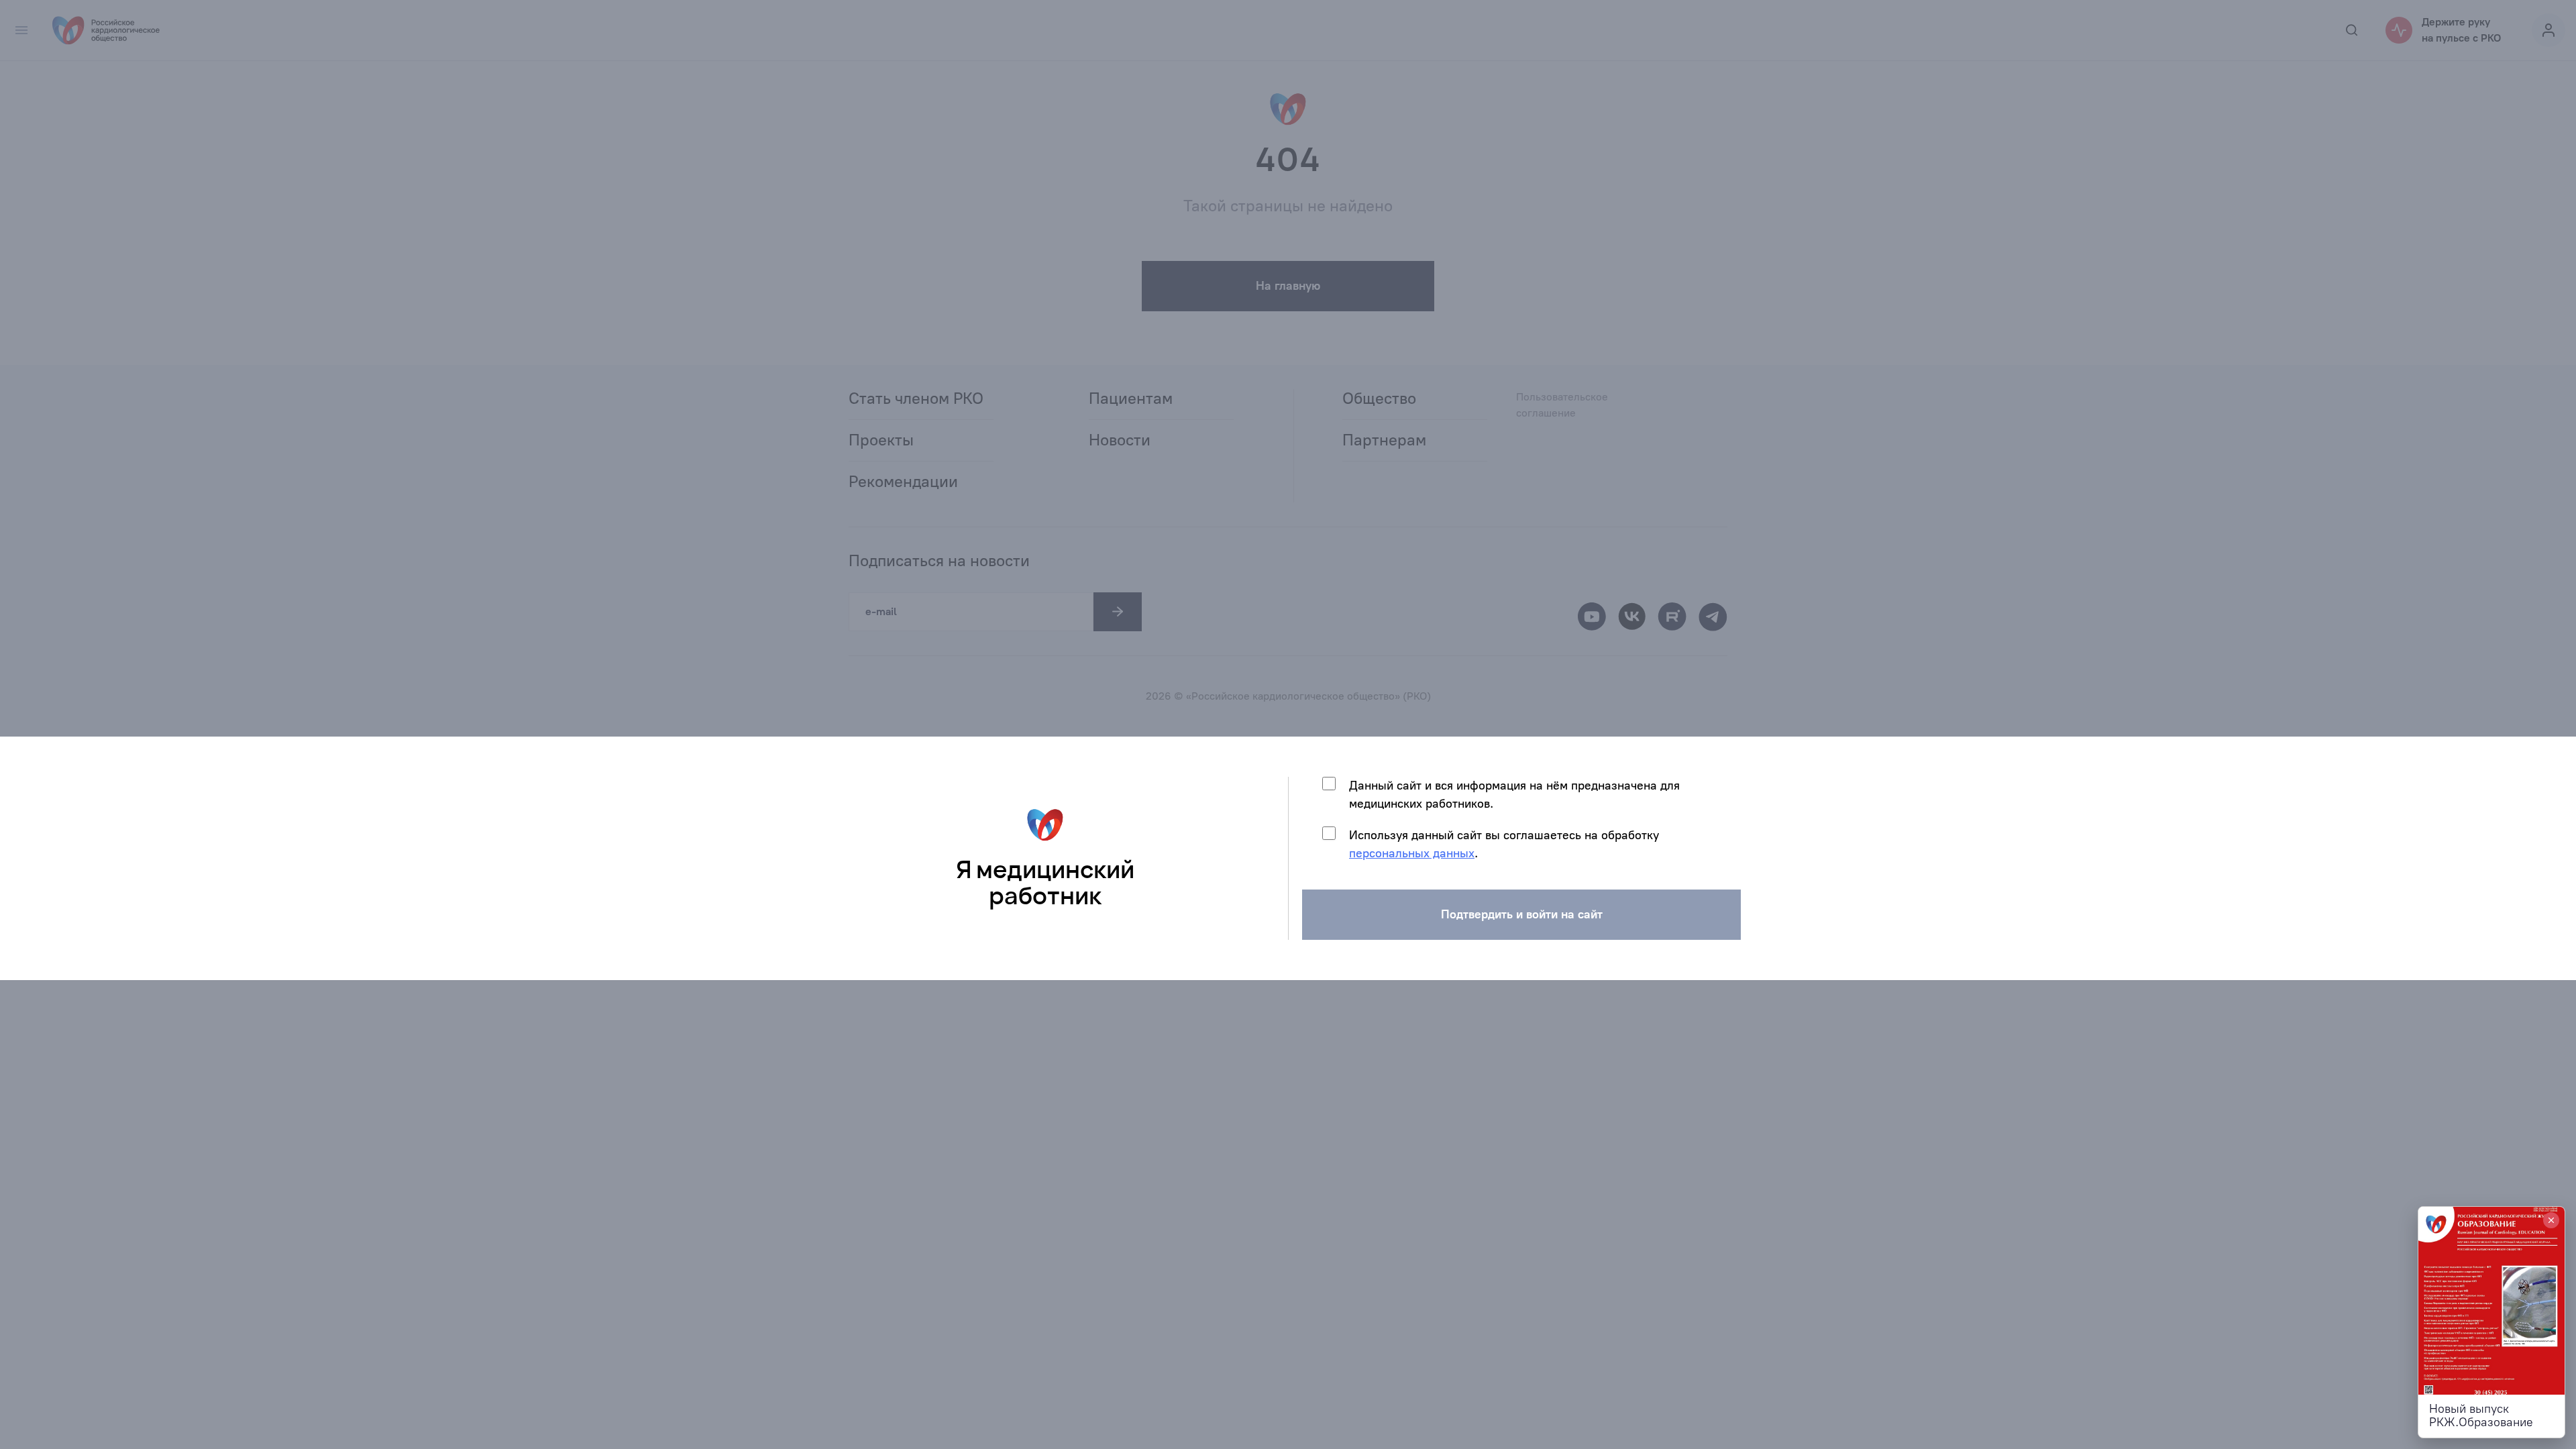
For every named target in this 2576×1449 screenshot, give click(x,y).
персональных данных (1412, 853)
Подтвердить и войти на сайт (1522, 914)
